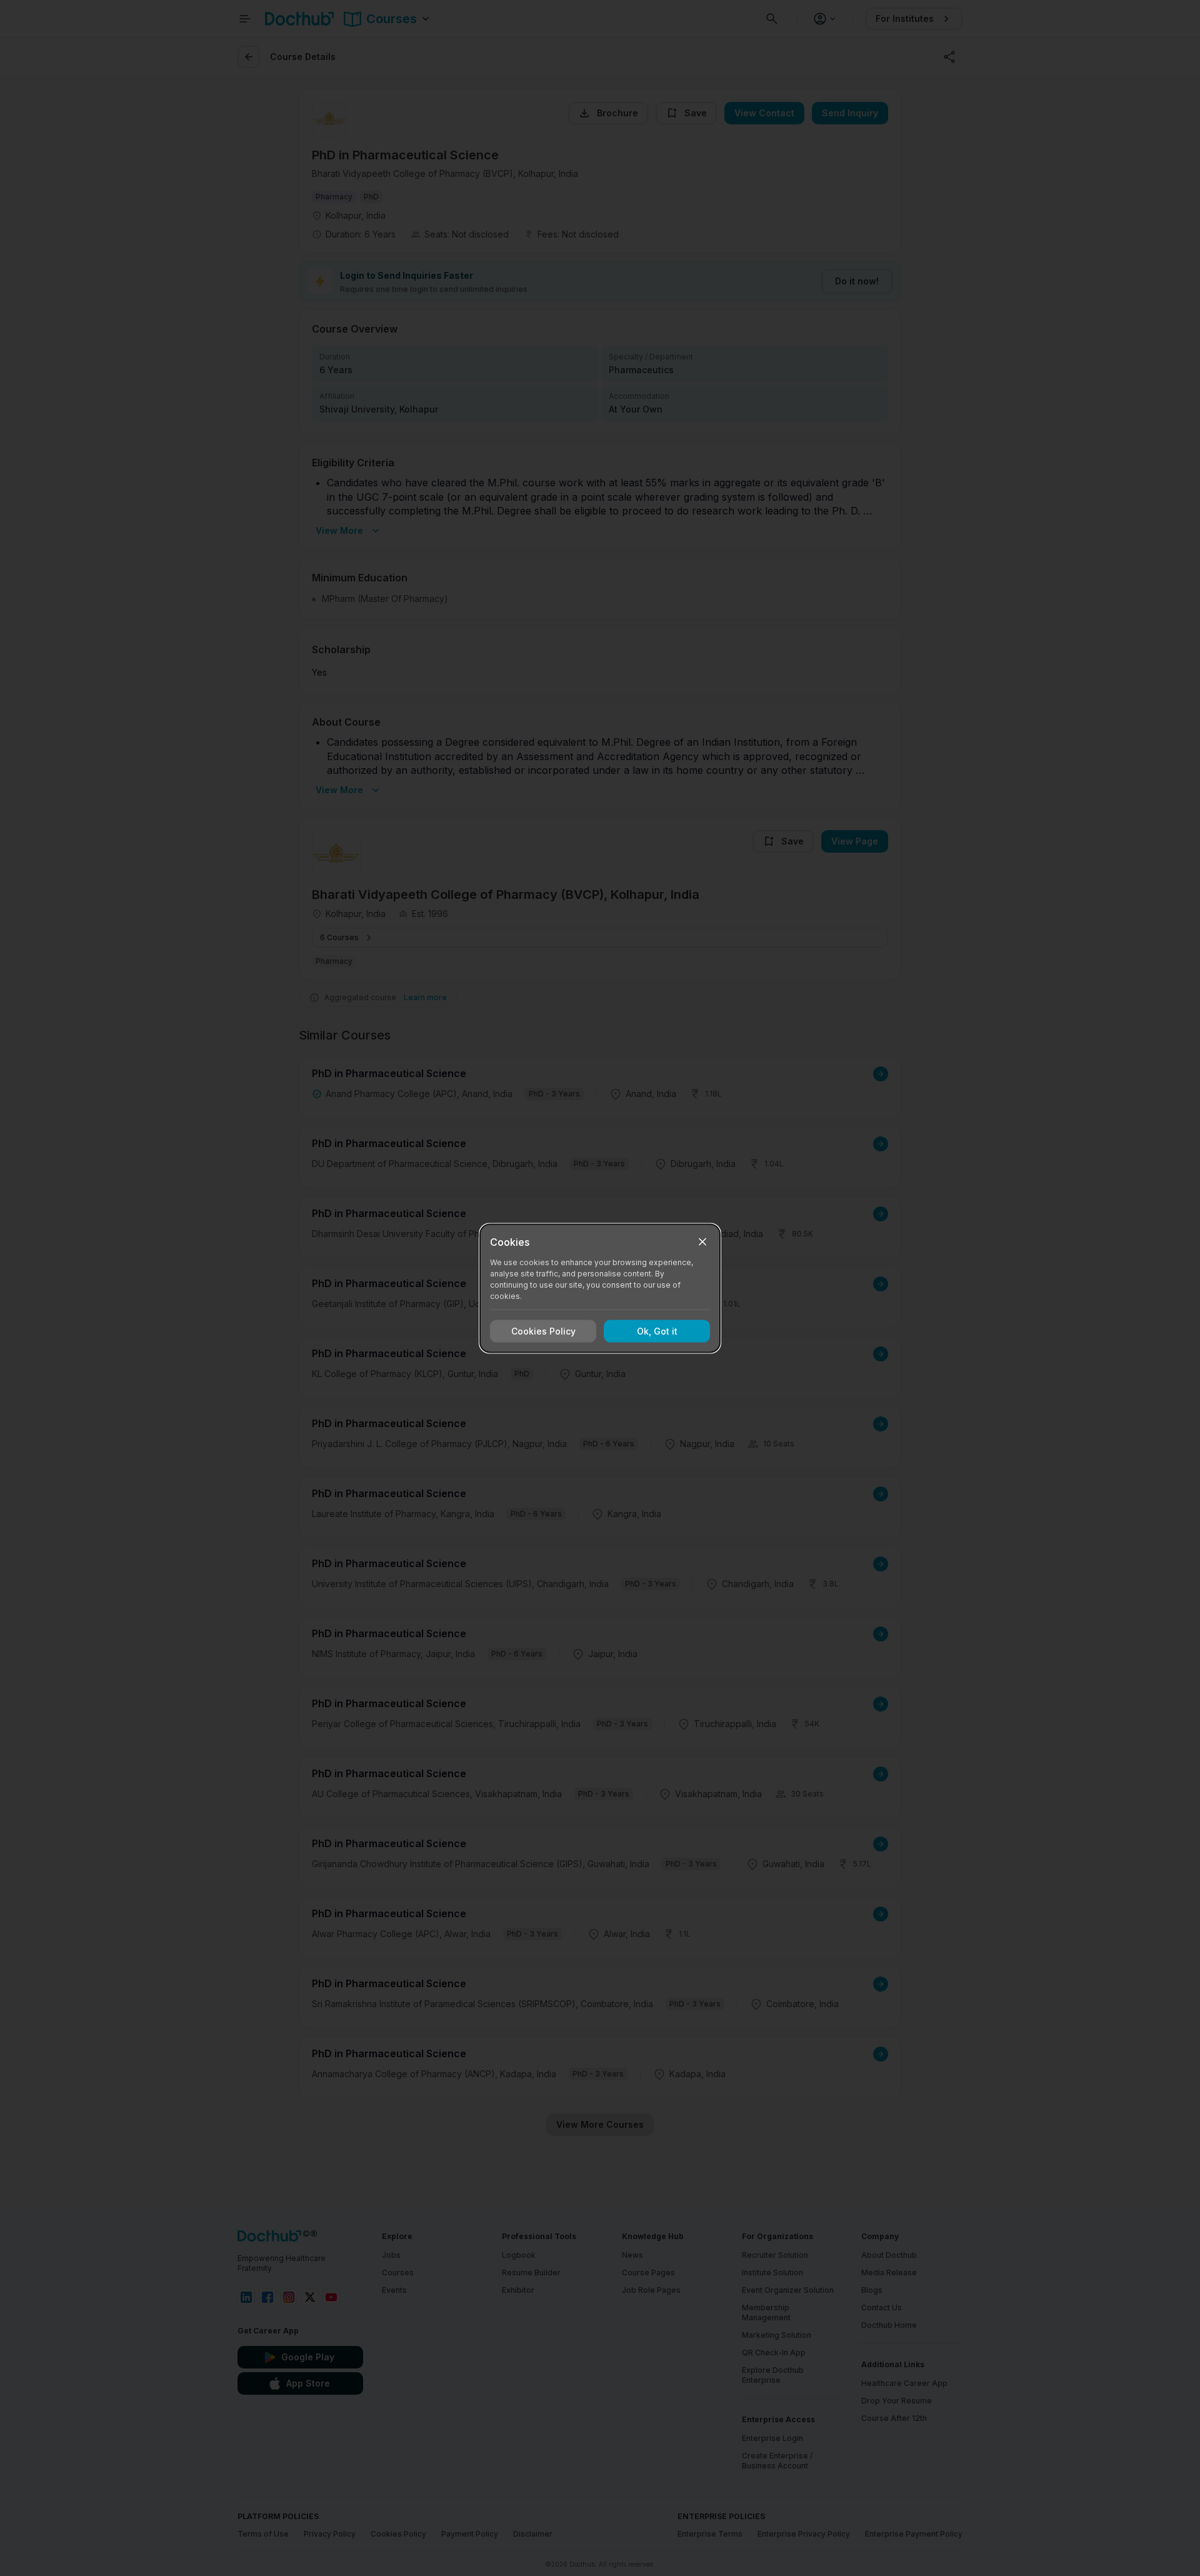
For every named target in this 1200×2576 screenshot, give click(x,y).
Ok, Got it (657, 1331)
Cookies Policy (543, 1331)
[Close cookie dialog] (702, 1241)
